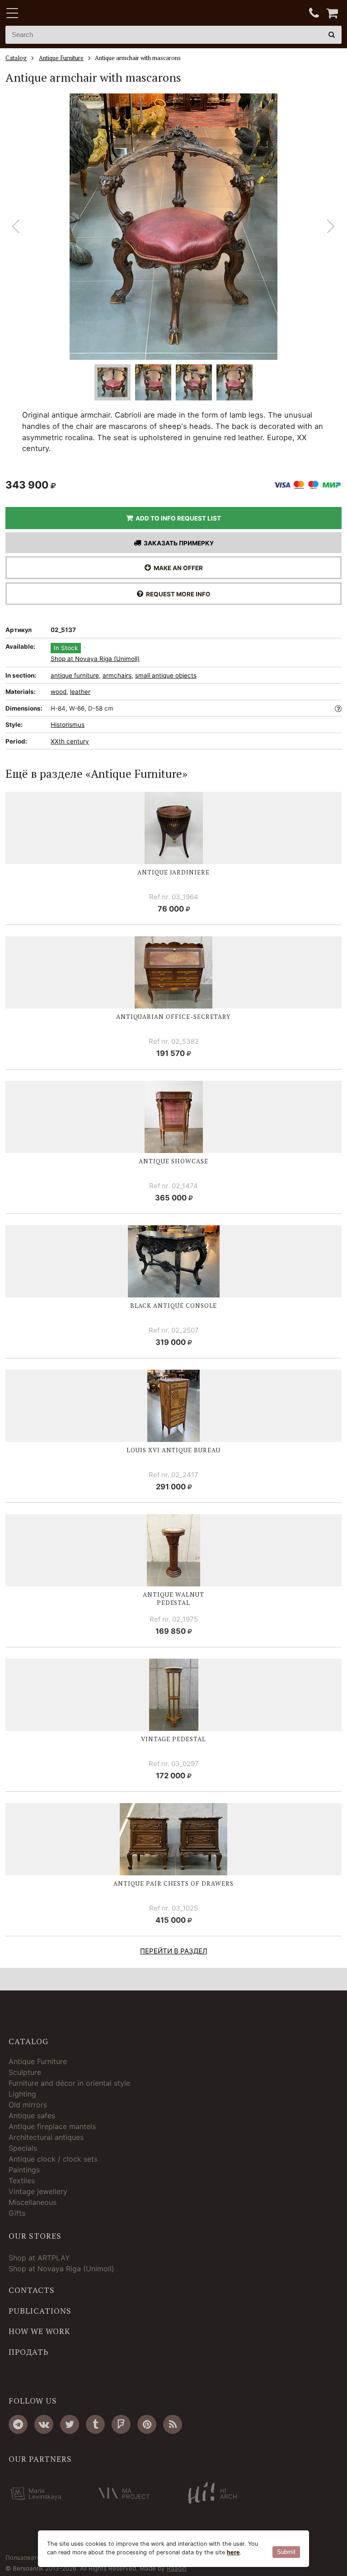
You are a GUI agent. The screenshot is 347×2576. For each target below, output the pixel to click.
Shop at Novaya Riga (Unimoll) (95, 659)
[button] (331, 227)
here (233, 2552)
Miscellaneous (33, 2202)
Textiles (22, 2181)
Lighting (22, 2094)
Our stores (35, 2236)
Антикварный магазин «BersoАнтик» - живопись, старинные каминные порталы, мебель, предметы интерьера (62, 14)
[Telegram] (18, 2424)
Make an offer (177, 568)
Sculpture (25, 2072)
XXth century (70, 741)
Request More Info (177, 594)
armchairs (117, 675)
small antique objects (166, 675)
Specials (23, 2148)
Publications (40, 2311)
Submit (286, 2552)
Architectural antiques (46, 2137)
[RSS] (173, 2424)
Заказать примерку (177, 543)
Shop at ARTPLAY (39, 2258)
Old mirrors (28, 2105)
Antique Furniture (38, 2061)
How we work (39, 2331)
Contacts (32, 2290)
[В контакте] (44, 2424)
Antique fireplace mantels (52, 2126)
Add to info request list (177, 518)
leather (80, 692)
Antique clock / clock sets (53, 2159)
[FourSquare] (121, 2424)
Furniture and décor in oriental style (69, 2083)
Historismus (68, 725)
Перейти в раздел (174, 1951)
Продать (28, 2352)
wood (59, 692)
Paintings (24, 2170)
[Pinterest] (147, 2424)
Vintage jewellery (38, 2191)
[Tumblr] (95, 2424)
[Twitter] (70, 2424)
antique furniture (75, 675)
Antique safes (32, 2116)
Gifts (17, 2213)
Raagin (177, 2568)
